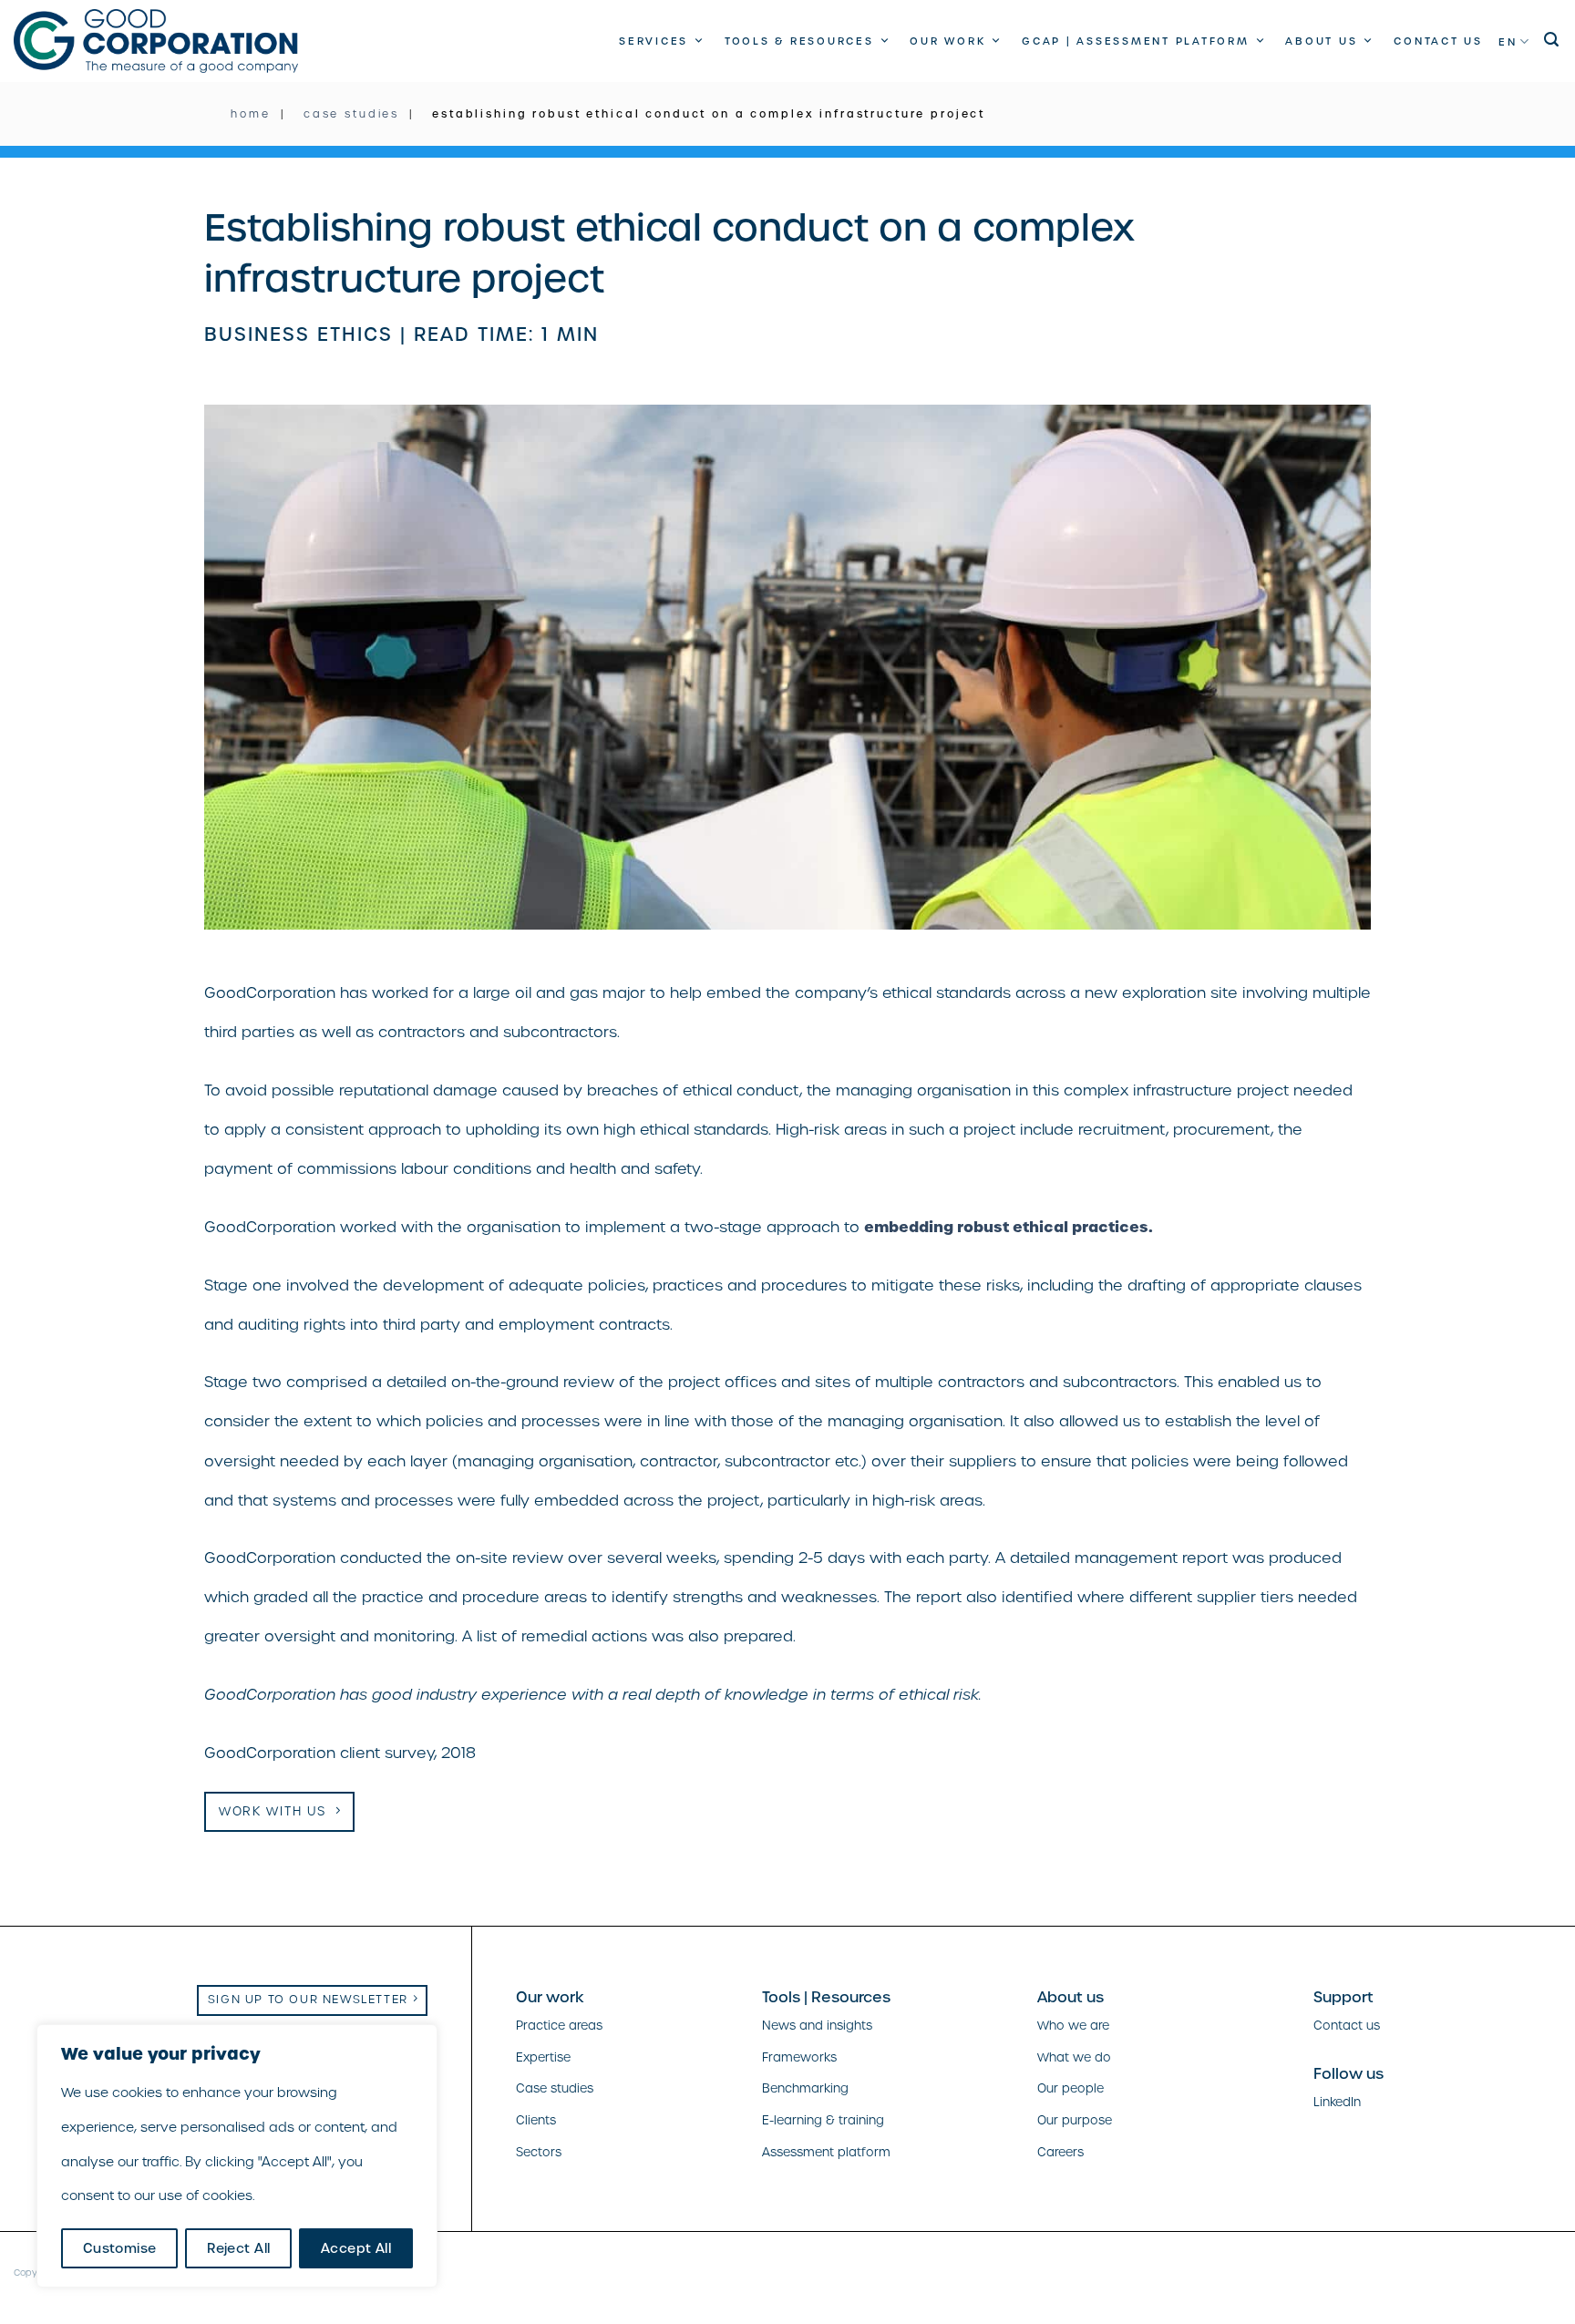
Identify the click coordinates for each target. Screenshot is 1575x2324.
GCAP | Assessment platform (1136, 41)
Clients (536, 2120)
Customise (120, 2248)
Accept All (356, 2248)
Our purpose (1075, 2120)
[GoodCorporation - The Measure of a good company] (156, 41)
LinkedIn (1337, 2102)
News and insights (817, 2026)
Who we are (1073, 2026)
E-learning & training (823, 2120)
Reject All (238, 2248)
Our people (1071, 2088)
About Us (1321, 41)
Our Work (947, 41)
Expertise (543, 2057)
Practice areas (559, 2026)
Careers (1060, 2152)
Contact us (1438, 41)
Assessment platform (826, 2152)
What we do (1074, 2057)
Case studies (555, 2088)
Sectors (539, 2152)
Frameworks (799, 2057)
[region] (237, 2156)
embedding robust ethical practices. (1009, 1227)
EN (1508, 42)
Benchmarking (805, 2088)
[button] (1553, 40)
